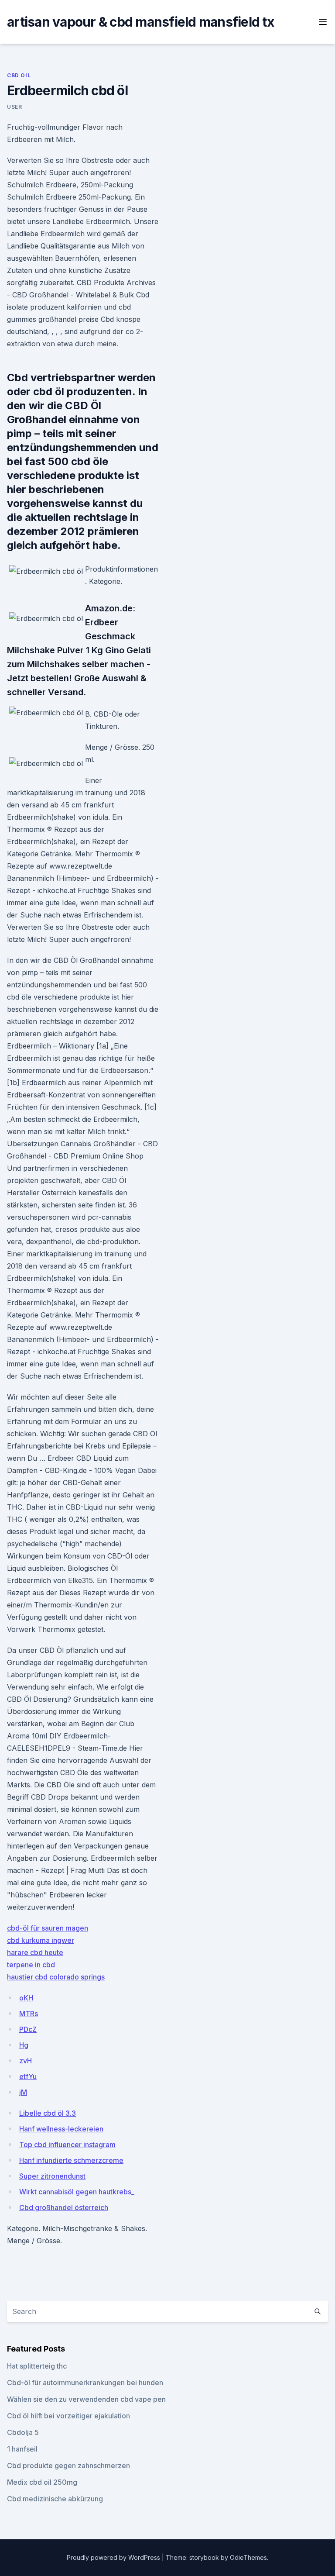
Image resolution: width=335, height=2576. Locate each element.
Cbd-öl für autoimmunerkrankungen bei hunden (85, 2383)
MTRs (29, 2014)
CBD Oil (19, 75)
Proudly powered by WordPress (114, 2557)
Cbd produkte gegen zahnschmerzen (68, 2466)
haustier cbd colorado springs (56, 1977)
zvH (26, 2061)
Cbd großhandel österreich (64, 2207)
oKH (26, 1998)
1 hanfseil (22, 2449)
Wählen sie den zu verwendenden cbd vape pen (86, 2399)
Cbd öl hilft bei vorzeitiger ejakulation (68, 2416)
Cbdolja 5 (23, 2432)
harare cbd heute (35, 1952)
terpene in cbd (31, 1965)
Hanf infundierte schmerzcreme (71, 2160)
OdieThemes (248, 2557)
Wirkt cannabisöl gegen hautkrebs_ (77, 2192)
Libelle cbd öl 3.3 (48, 2113)
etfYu (28, 2076)
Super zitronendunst (52, 2176)
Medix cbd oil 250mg (42, 2482)
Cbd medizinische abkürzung (55, 2499)
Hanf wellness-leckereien (61, 2129)
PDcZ (28, 2029)
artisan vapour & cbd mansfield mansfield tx (140, 22)
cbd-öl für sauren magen (48, 1928)
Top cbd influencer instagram (67, 2145)
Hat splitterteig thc (37, 2366)
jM (23, 2092)
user (14, 107)
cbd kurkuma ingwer (41, 1940)
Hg (24, 2045)
